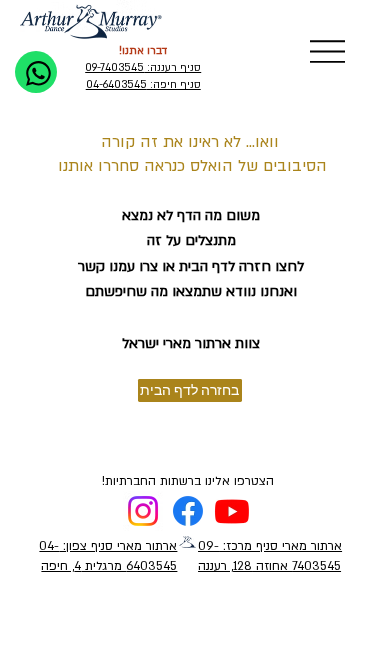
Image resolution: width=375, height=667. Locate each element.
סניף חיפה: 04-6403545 (143, 85)
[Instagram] (143, 511)
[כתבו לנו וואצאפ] (36, 72)
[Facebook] (188, 511)
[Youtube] (232, 511)
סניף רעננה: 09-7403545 (143, 68)
